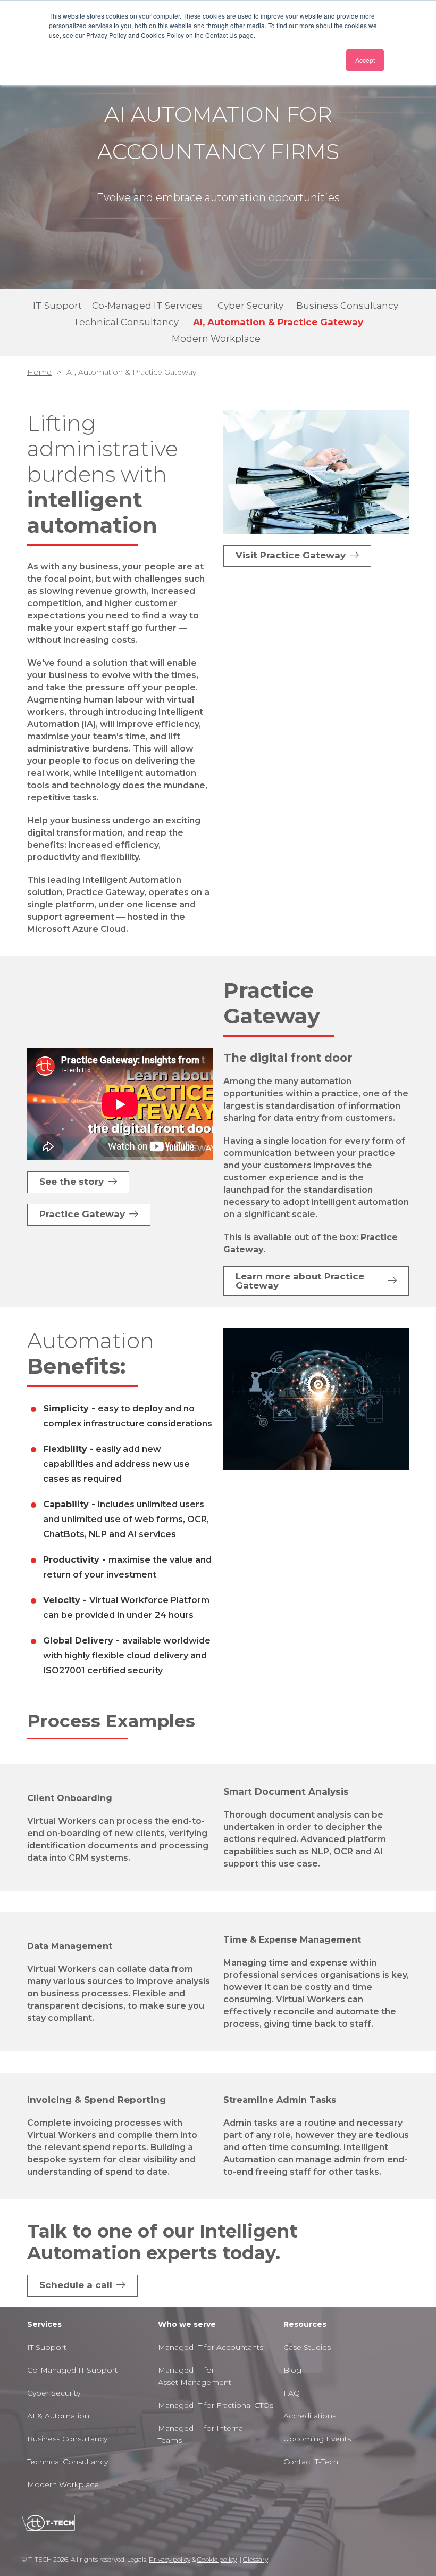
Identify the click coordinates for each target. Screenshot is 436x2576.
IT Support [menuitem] (57, 306)
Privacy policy (170, 2559)
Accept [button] (365, 60)
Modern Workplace (63, 2484)
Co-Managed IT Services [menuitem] (147, 306)
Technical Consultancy (68, 2462)
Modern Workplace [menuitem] (216, 338)
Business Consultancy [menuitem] (347, 306)
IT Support (48, 2347)
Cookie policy (217, 2559)
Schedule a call (76, 2285)
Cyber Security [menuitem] (250, 306)
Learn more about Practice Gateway (300, 1281)
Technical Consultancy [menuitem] (126, 322)
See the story (72, 1182)
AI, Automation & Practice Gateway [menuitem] (278, 322)
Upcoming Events (317, 2439)
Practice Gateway (82, 1214)
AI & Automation (58, 2416)
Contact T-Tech (311, 2462)
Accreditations (310, 2416)
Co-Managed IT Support (72, 2370)
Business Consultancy (67, 2439)
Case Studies (307, 2347)
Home (39, 372)
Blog (292, 2370)
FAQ (292, 2393)
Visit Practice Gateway (291, 555)
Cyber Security (54, 2393)
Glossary (255, 2559)
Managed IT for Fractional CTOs (216, 2405)
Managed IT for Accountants (211, 2347)
